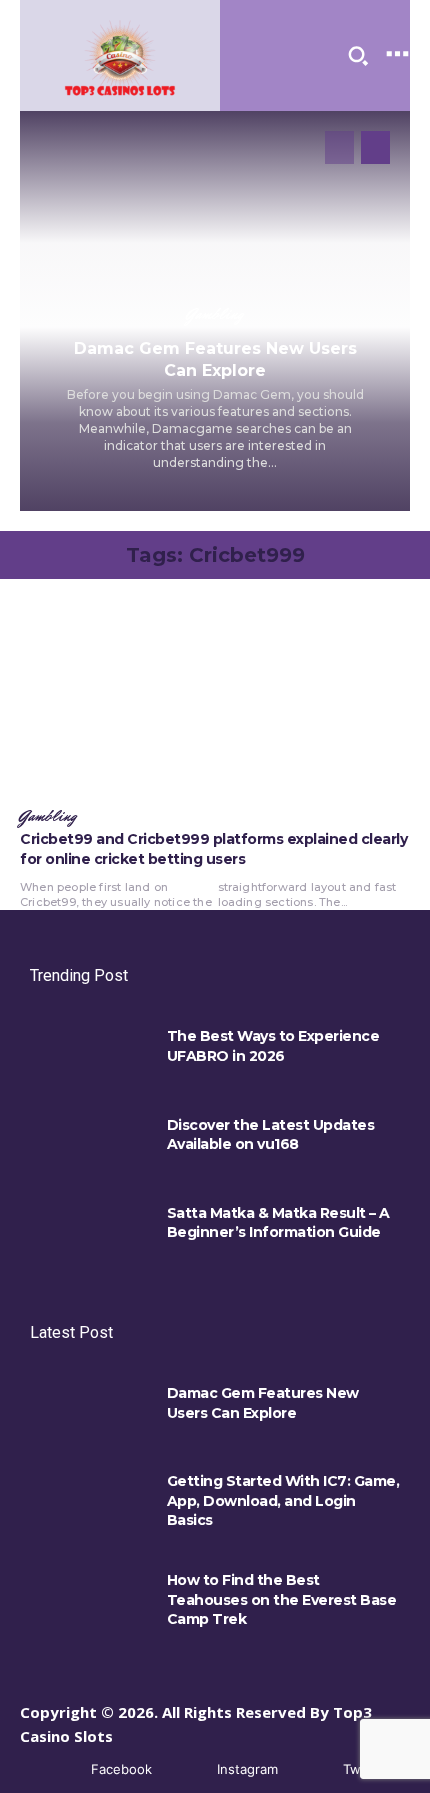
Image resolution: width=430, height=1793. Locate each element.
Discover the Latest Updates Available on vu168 (271, 1135)
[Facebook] (61, 1770)
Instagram (247, 1769)
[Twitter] (313, 1770)
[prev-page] (339, 147)
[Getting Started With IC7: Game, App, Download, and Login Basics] (88, 1496)
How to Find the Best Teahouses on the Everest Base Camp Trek (282, 1599)
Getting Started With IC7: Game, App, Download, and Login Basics (283, 1500)
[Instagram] (187, 1770)
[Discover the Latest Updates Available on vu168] (88, 1140)
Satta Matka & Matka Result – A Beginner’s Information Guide (278, 1223)
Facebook (121, 1769)
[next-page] (375, 147)
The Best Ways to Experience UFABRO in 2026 (273, 1046)
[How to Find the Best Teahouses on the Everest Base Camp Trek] (88, 1595)
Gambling (215, 315)
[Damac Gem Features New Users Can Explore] (88, 1408)
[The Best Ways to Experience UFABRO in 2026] (88, 1051)
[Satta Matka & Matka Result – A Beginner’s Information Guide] (88, 1228)
